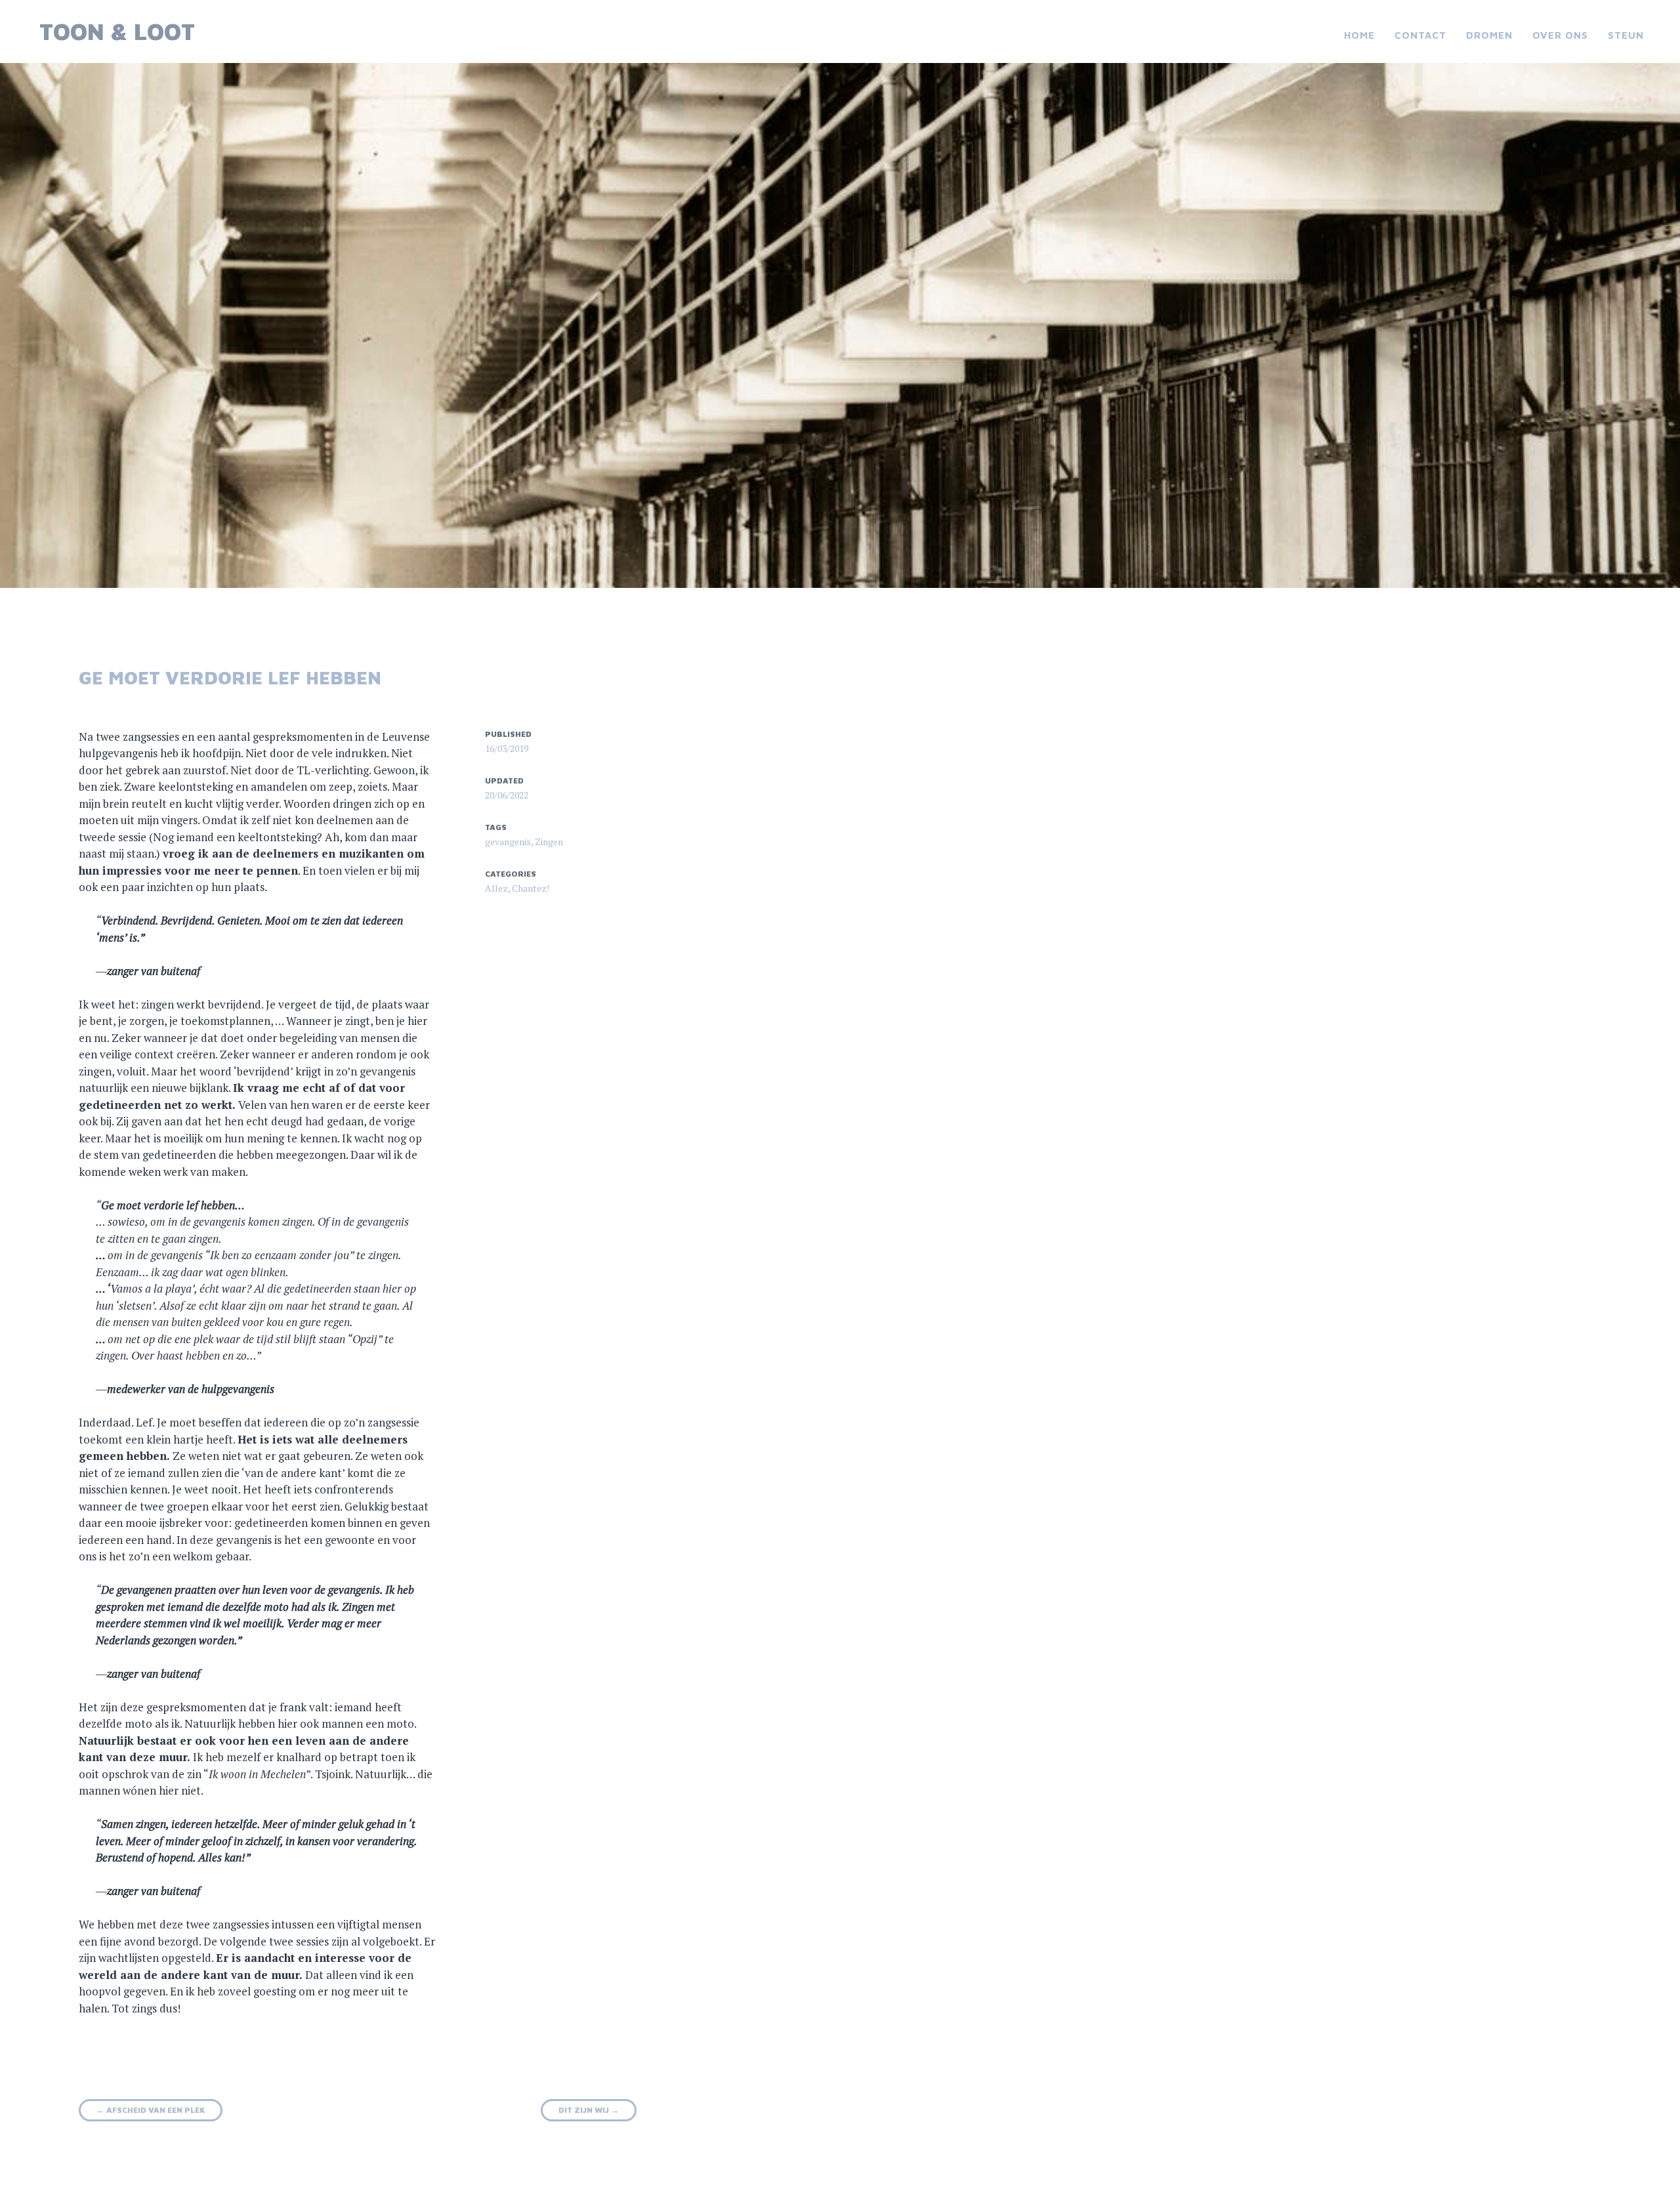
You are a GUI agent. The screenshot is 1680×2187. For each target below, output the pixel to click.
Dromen (1489, 35)
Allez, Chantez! (517, 888)
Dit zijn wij (589, 2110)
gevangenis (508, 842)
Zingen (549, 842)
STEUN (1626, 35)
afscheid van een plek (151, 2110)
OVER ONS (1560, 35)
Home (1359, 35)
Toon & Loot (117, 31)
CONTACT (1420, 35)
